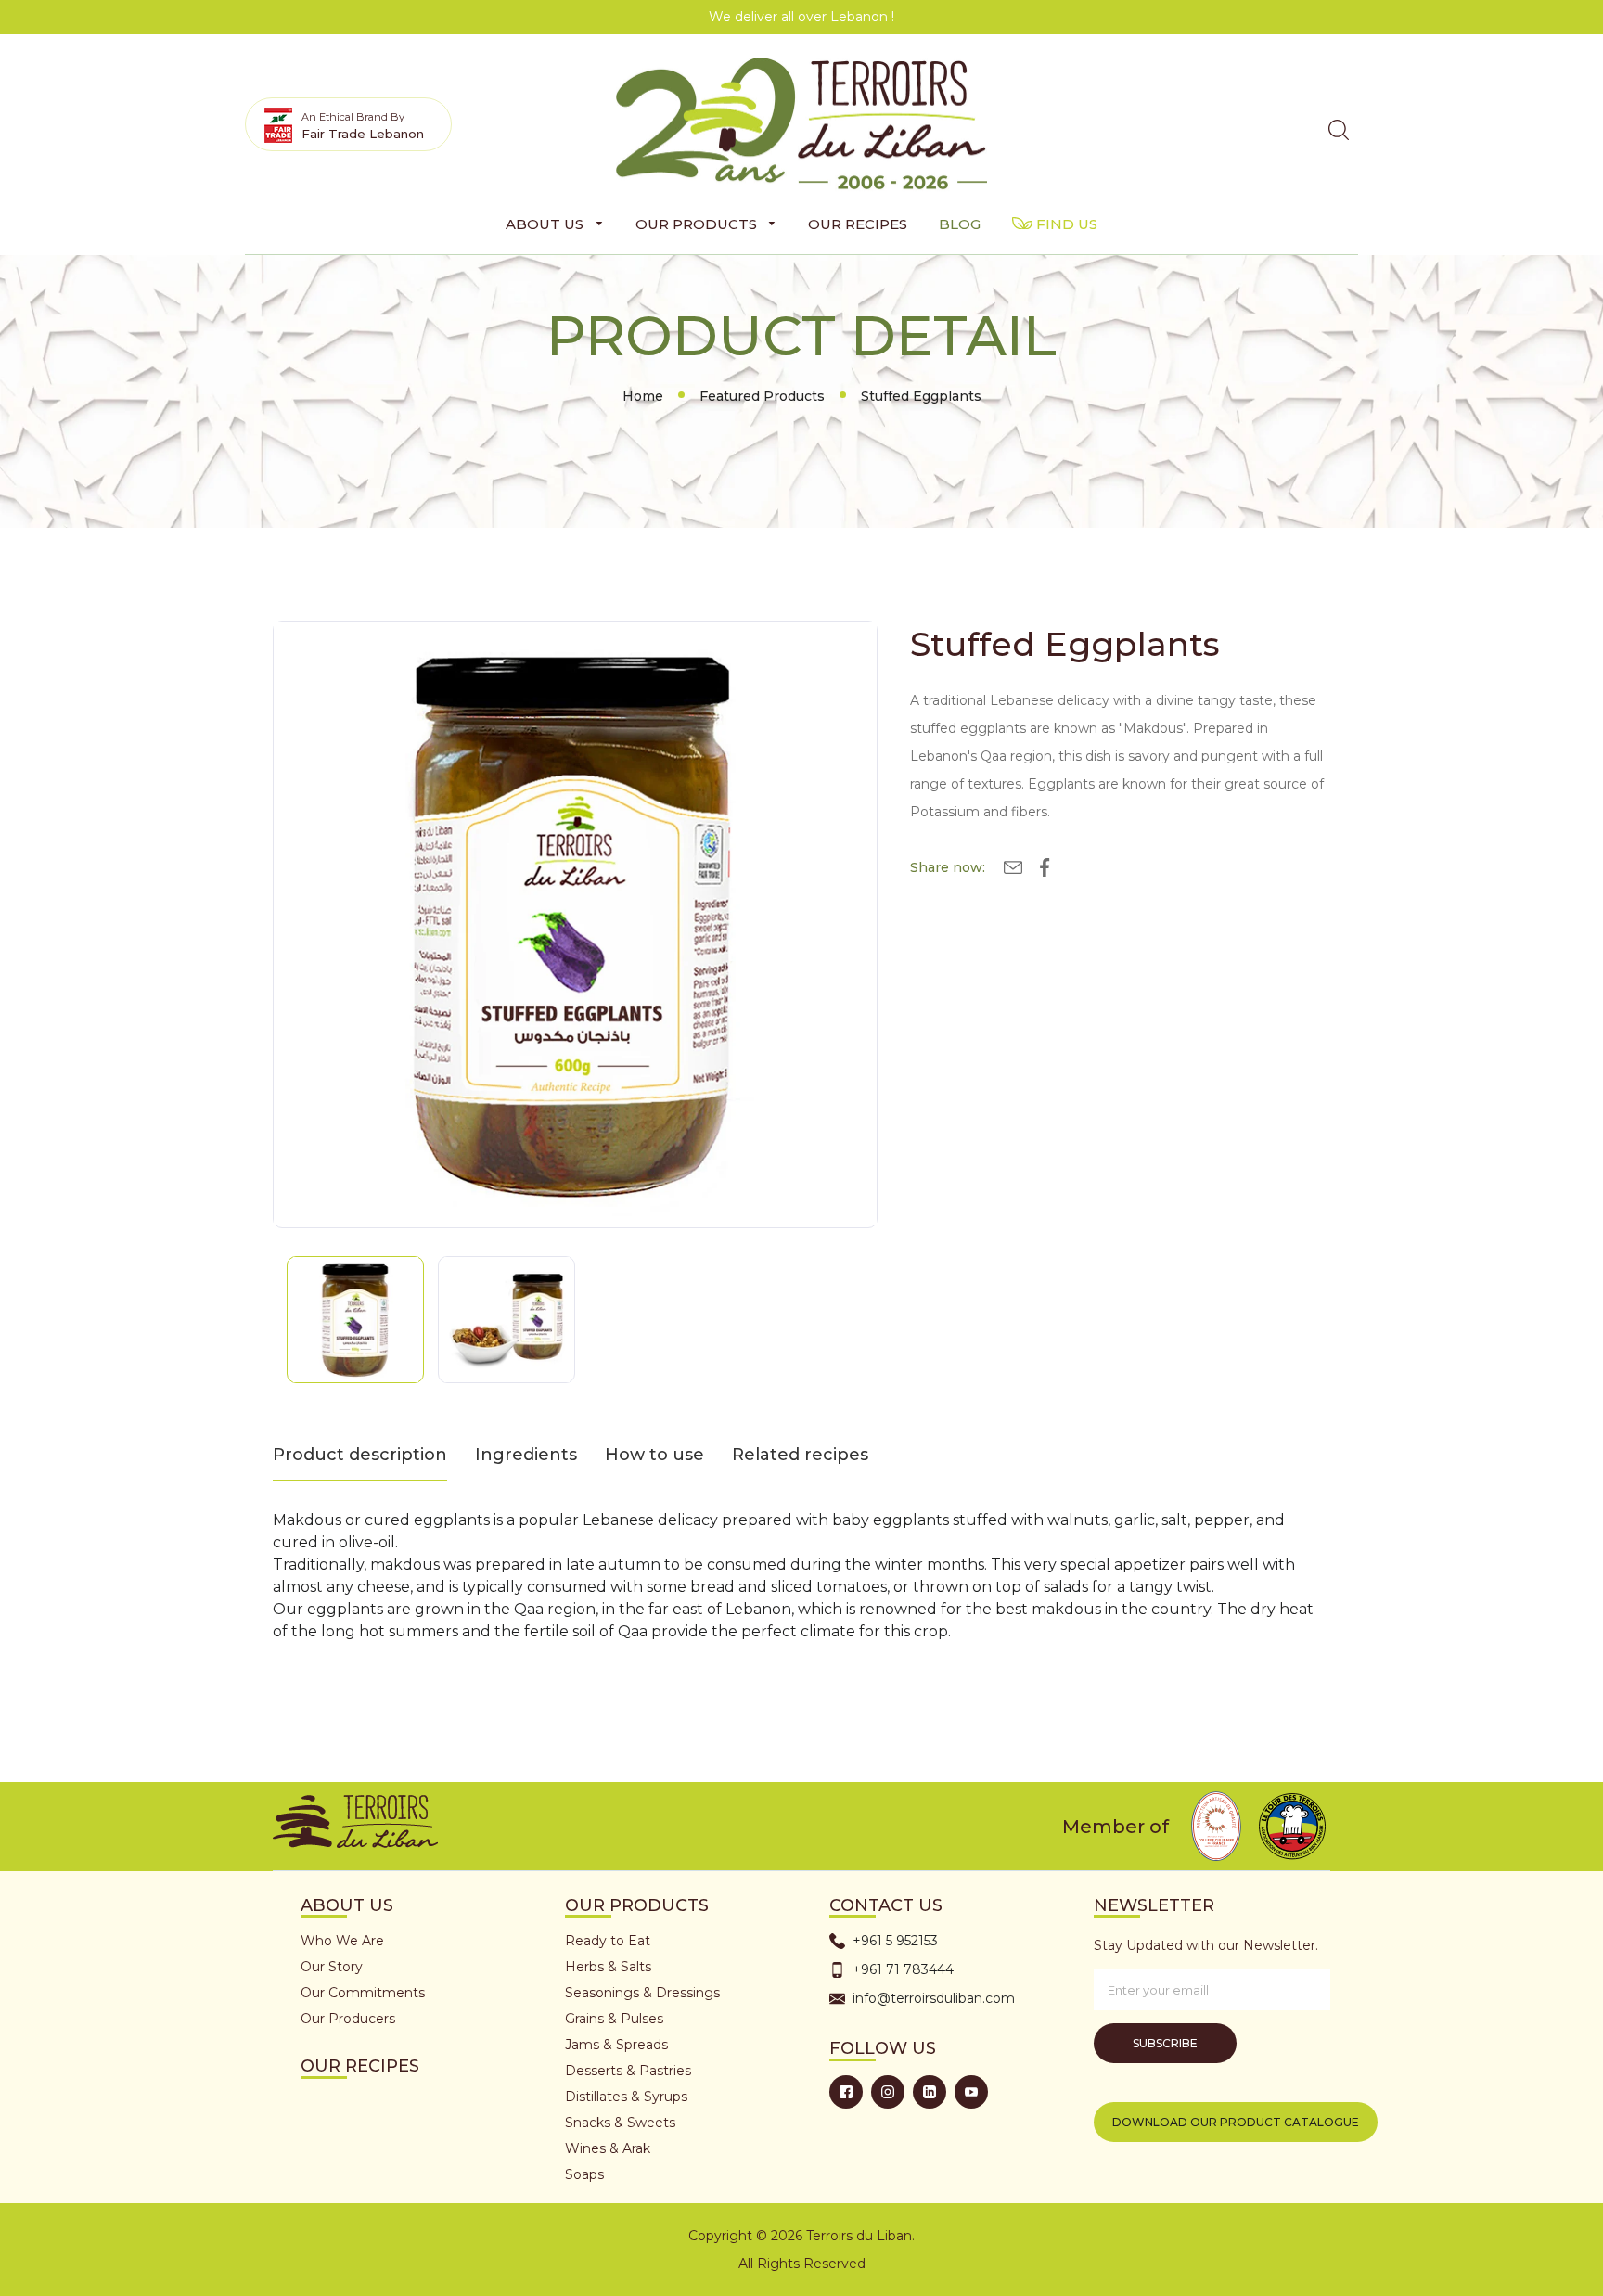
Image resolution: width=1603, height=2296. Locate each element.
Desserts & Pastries (628, 2071)
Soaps (584, 2174)
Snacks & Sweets (620, 2123)
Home (643, 396)
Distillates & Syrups (626, 2097)
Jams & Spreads (616, 2045)
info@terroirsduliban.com (934, 1998)
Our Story (332, 1967)
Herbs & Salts (608, 1967)
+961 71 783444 (903, 1969)
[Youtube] (971, 2092)
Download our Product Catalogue (1236, 2122)
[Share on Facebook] (1045, 871)
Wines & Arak (608, 2148)
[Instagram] (888, 2092)
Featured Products (762, 396)
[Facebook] (846, 2092)
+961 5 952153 (895, 1941)
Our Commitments (363, 1993)
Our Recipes (360, 2066)
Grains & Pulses (614, 2019)
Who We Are (342, 1941)
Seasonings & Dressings (642, 1993)
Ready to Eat (608, 1941)
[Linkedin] (930, 2092)
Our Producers (348, 2019)
